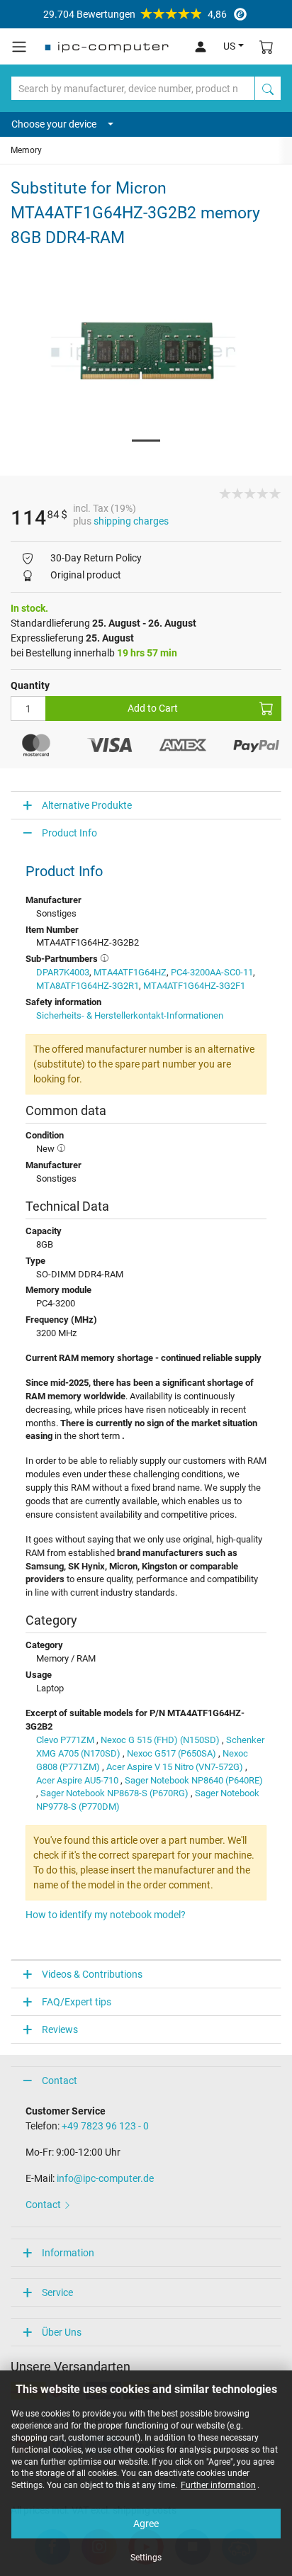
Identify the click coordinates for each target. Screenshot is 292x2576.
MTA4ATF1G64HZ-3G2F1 (194, 986)
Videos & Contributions (92, 1974)
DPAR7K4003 (63, 972)
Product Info (69, 833)
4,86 (135, 14)
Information (68, 2253)
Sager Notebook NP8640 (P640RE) (194, 1780)
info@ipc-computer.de (105, 2178)
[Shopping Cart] (266, 46)
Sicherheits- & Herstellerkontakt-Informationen (130, 1015)
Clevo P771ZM (65, 1740)
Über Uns (62, 2332)
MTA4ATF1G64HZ (130, 972)
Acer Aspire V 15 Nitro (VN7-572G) (175, 1767)
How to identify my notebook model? (106, 1915)
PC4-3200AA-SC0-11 (212, 972)
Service (57, 2292)
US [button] (229, 46)
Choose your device (54, 124)
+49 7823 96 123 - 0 (105, 2126)
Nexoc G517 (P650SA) (172, 1753)
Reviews (60, 2029)
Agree (146, 2524)
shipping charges (131, 521)
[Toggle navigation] (19, 47)
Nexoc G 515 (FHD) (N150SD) (160, 1740)
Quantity (30, 685)
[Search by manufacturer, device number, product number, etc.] (268, 88)
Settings (146, 2558)
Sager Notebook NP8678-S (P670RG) (114, 1793)
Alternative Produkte (87, 805)
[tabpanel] (146, 352)
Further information (218, 2485)
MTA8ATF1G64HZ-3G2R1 (88, 986)
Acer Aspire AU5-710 (77, 1780)
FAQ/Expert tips (77, 2002)
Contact (60, 2081)
